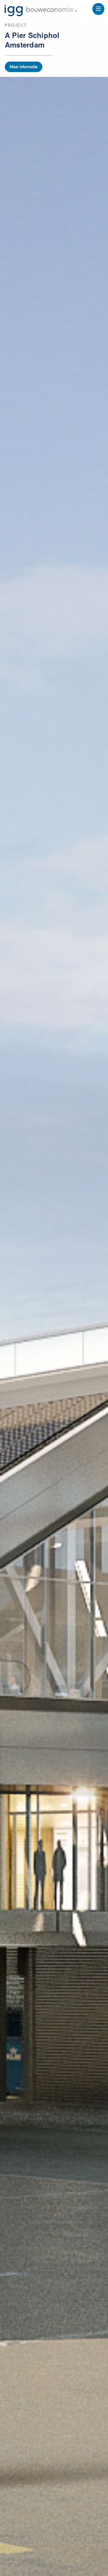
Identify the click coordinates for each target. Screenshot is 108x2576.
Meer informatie (24, 67)
